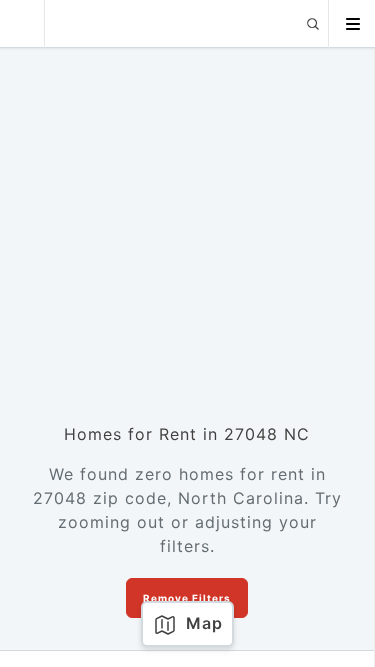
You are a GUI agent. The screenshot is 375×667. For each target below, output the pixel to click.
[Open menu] (352, 24)
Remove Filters (187, 598)
